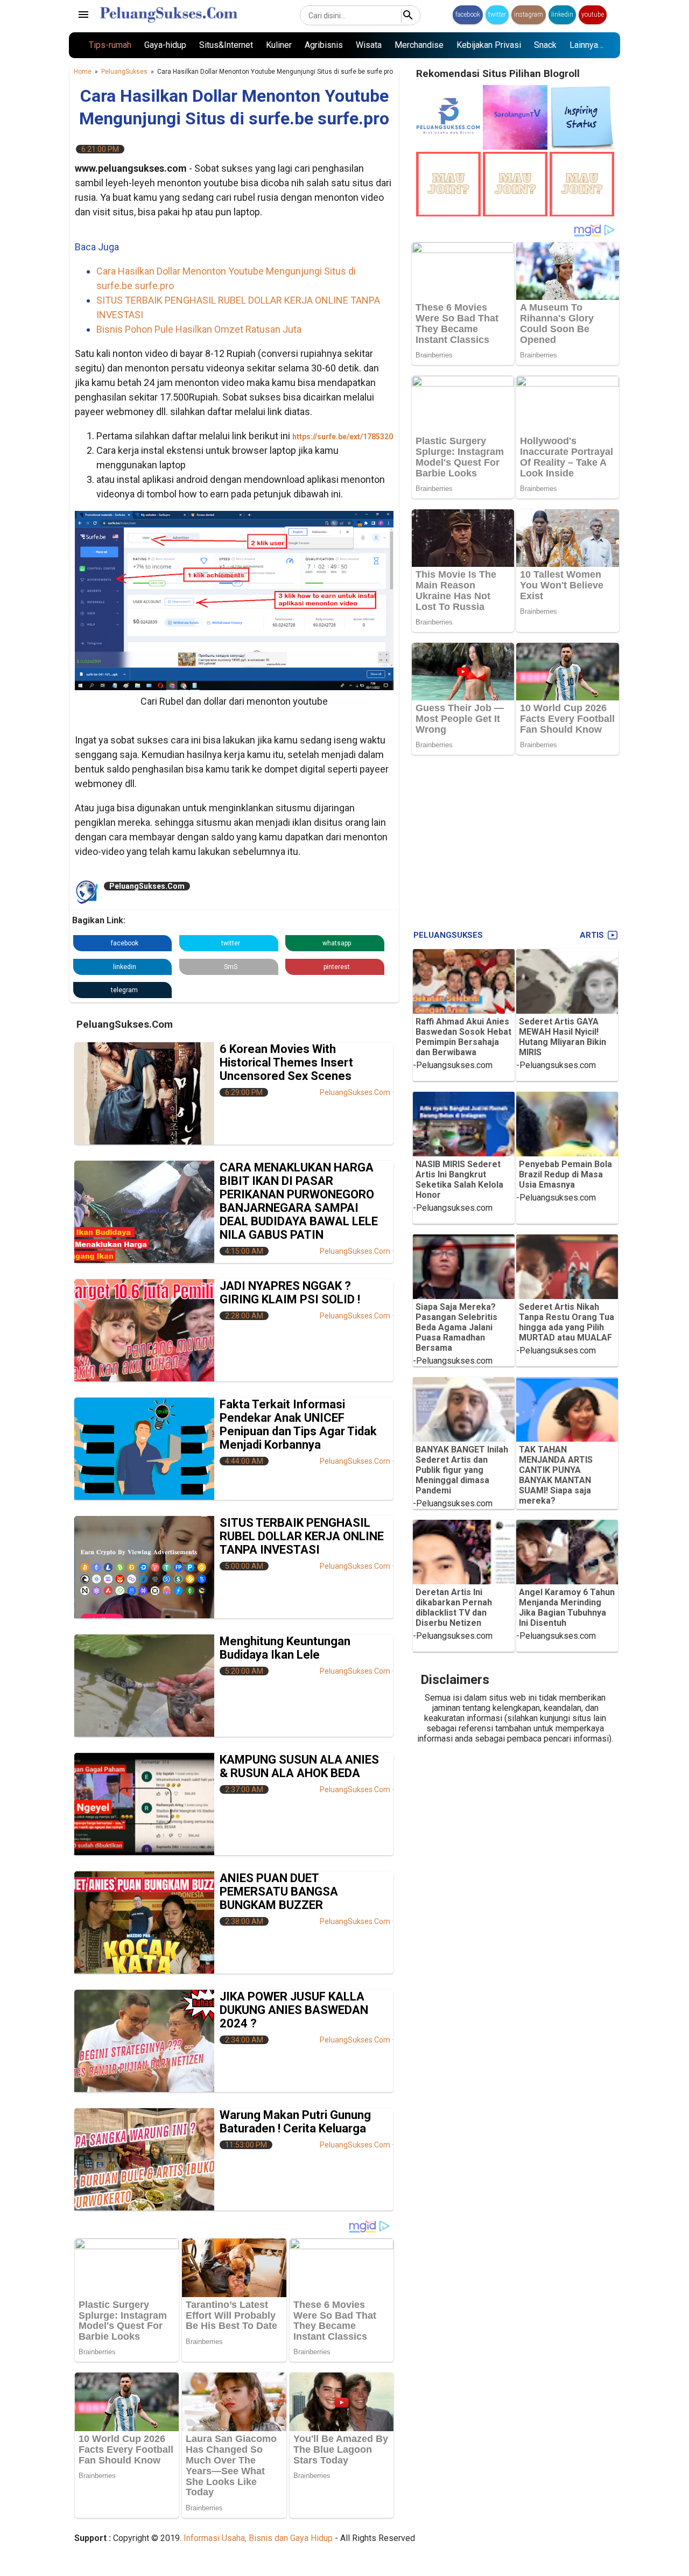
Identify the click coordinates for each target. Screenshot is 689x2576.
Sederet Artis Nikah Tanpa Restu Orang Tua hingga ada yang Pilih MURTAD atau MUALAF (567, 1322)
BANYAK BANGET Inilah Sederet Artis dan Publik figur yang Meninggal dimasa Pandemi (462, 1470)
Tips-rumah (110, 45)
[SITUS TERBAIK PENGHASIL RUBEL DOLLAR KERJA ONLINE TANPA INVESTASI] (144, 1567)
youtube (593, 15)
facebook (468, 15)
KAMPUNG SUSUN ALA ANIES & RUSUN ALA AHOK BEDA (299, 1766)
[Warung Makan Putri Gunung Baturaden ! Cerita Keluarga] (144, 2159)
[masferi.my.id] (582, 147)
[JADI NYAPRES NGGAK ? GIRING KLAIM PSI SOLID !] (144, 1330)
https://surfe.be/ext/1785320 (343, 437)
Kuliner (279, 45)
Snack (545, 45)
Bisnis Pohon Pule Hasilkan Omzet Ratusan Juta (199, 329)
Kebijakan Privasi (489, 45)
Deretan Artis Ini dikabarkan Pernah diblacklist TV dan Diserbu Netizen (454, 1608)
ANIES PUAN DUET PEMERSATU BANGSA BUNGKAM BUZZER (279, 1891)
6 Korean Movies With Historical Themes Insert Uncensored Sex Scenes (286, 1062)
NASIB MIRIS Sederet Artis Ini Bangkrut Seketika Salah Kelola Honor (459, 1180)
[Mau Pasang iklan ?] (448, 213)
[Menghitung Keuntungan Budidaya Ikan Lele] (144, 1686)
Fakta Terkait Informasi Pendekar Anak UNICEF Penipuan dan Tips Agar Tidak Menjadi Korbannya (298, 1424)
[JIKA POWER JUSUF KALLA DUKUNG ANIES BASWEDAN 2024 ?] (144, 2041)
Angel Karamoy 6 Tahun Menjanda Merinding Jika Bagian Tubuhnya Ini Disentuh (567, 1608)
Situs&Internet (226, 45)
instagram (529, 15)
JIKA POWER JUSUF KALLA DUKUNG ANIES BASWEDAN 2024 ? (294, 2010)
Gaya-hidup (165, 45)
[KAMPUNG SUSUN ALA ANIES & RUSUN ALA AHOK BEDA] (144, 1804)
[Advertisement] (515, 840)
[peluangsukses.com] (448, 147)
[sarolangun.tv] (515, 147)
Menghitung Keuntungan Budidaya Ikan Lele (285, 1648)
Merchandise (419, 45)
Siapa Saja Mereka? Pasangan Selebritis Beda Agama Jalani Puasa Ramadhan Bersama (456, 1327)
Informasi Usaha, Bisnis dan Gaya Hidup (258, 2538)
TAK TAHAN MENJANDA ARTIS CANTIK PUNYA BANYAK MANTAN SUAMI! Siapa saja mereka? (556, 1475)
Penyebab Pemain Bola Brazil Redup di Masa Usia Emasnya (565, 1174)
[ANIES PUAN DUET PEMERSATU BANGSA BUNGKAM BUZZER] (144, 1922)
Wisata (369, 45)
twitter (497, 15)
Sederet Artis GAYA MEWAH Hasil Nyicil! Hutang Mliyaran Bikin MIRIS (563, 1037)
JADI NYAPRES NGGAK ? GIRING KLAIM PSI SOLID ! (290, 1293)
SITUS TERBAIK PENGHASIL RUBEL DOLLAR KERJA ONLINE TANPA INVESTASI (302, 1536)
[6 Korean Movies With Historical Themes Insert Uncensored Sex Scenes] (144, 1093)
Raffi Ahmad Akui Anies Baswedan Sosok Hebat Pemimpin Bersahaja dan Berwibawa (463, 1037)
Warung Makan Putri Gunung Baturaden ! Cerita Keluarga (295, 2122)
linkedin (562, 15)
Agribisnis (324, 45)
